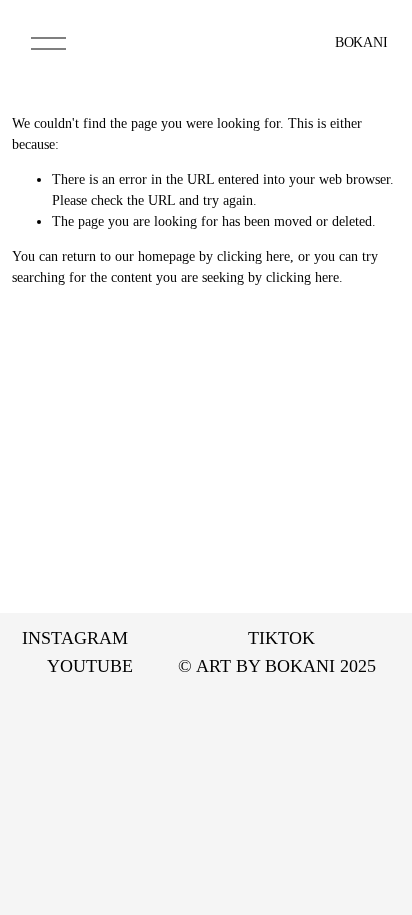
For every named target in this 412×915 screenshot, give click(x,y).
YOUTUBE (90, 666)
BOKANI (361, 42)
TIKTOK (281, 638)
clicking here (253, 256)
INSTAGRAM (75, 638)
